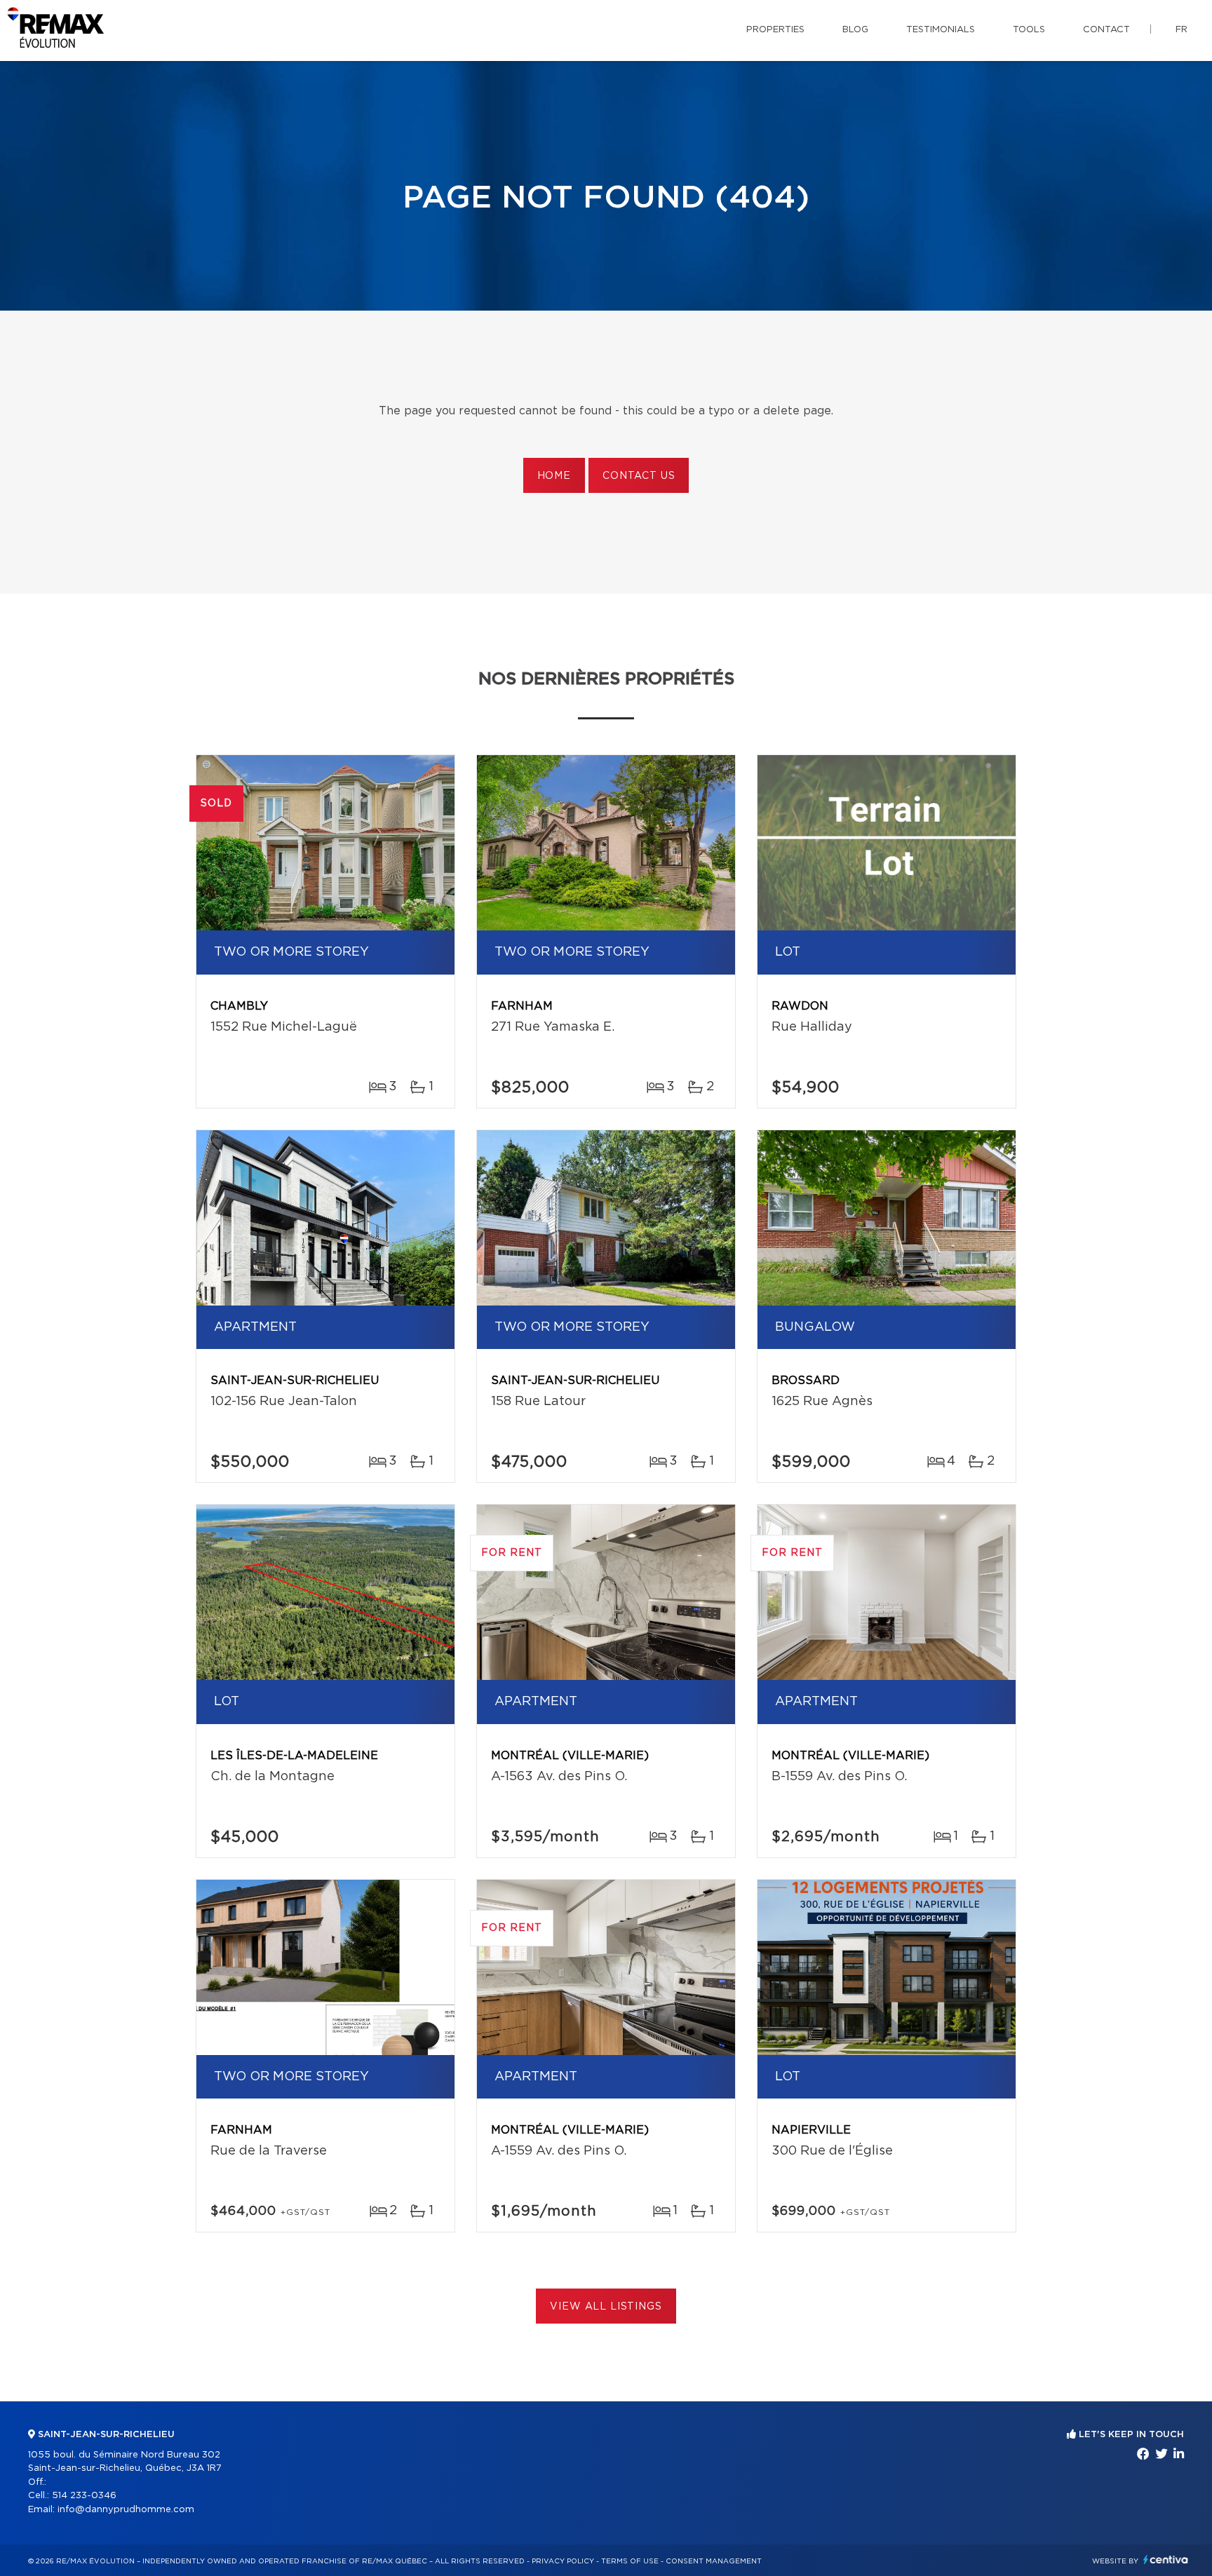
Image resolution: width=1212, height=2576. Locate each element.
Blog (855, 30)
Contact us (639, 476)
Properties (775, 30)
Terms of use (630, 2561)
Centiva (1166, 2560)
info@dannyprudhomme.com (126, 2510)
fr (1181, 30)
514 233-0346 (84, 2496)
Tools (1029, 30)
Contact (1106, 30)
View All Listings (606, 2307)
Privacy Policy (563, 2561)
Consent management (714, 2561)
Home (554, 476)
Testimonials (941, 30)
